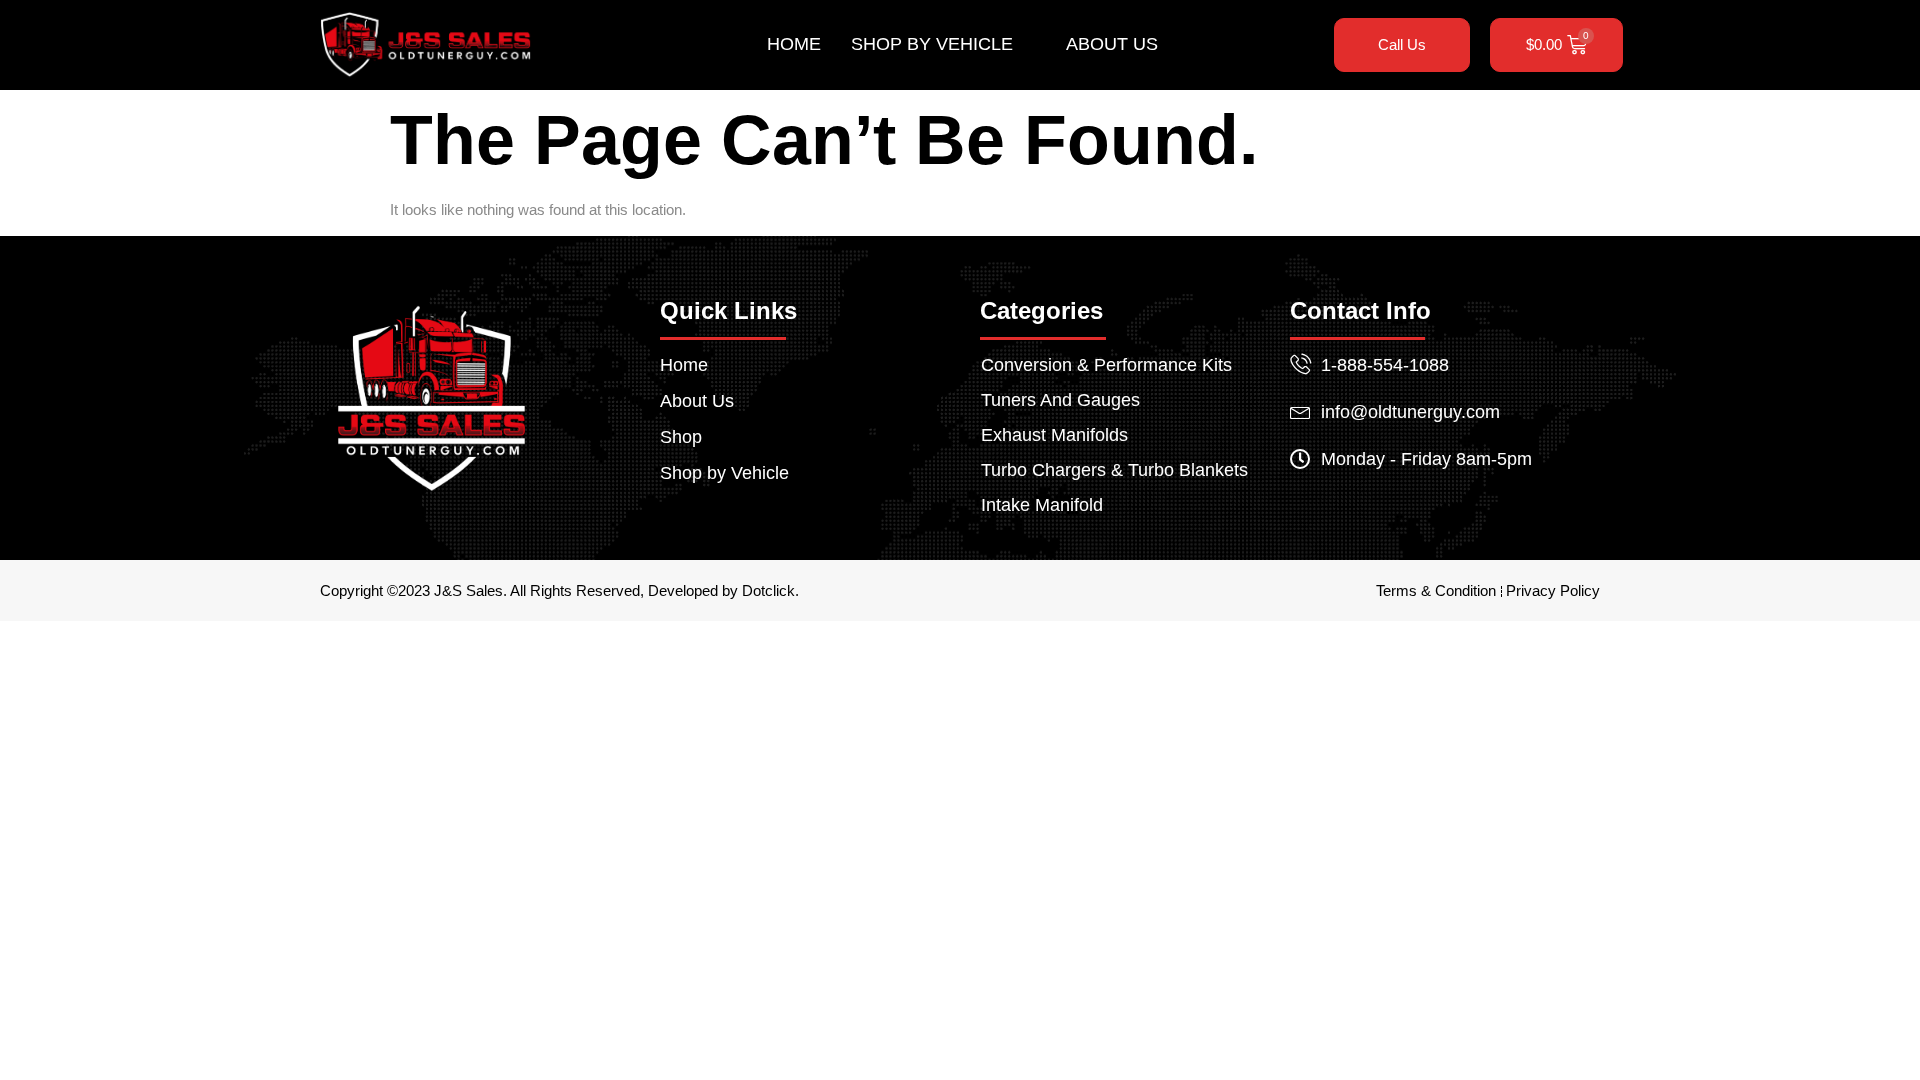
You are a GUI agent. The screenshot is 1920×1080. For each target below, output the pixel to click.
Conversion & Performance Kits (1106, 365)
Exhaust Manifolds (1054, 435)
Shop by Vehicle (932, 44)
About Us (1112, 44)
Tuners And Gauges (1060, 400)
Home (794, 44)
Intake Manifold (1042, 505)
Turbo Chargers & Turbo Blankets (1114, 470)
